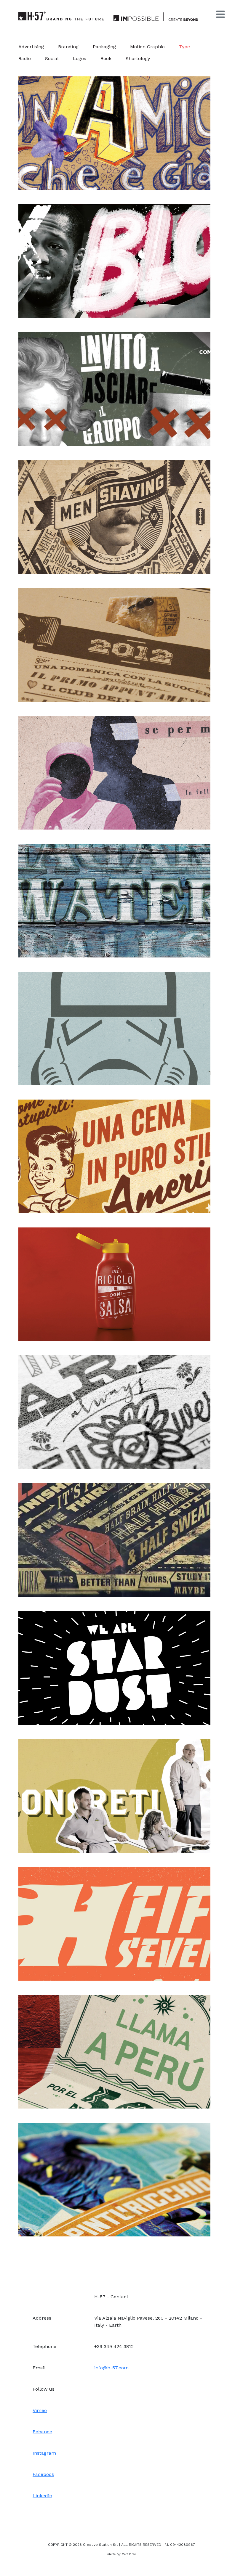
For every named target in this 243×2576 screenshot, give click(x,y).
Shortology (138, 58)
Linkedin (42, 2496)
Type (184, 47)
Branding (68, 47)
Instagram (44, 2453)
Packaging (104, 47)
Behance (42, 2432)
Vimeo (40, 2410)
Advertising (31, 47)
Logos (80, 58)
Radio (25, 58)
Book (106, 58)
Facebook (43, 2474)
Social (52, 58)
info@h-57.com (111, 2368)
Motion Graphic (147, 47)
